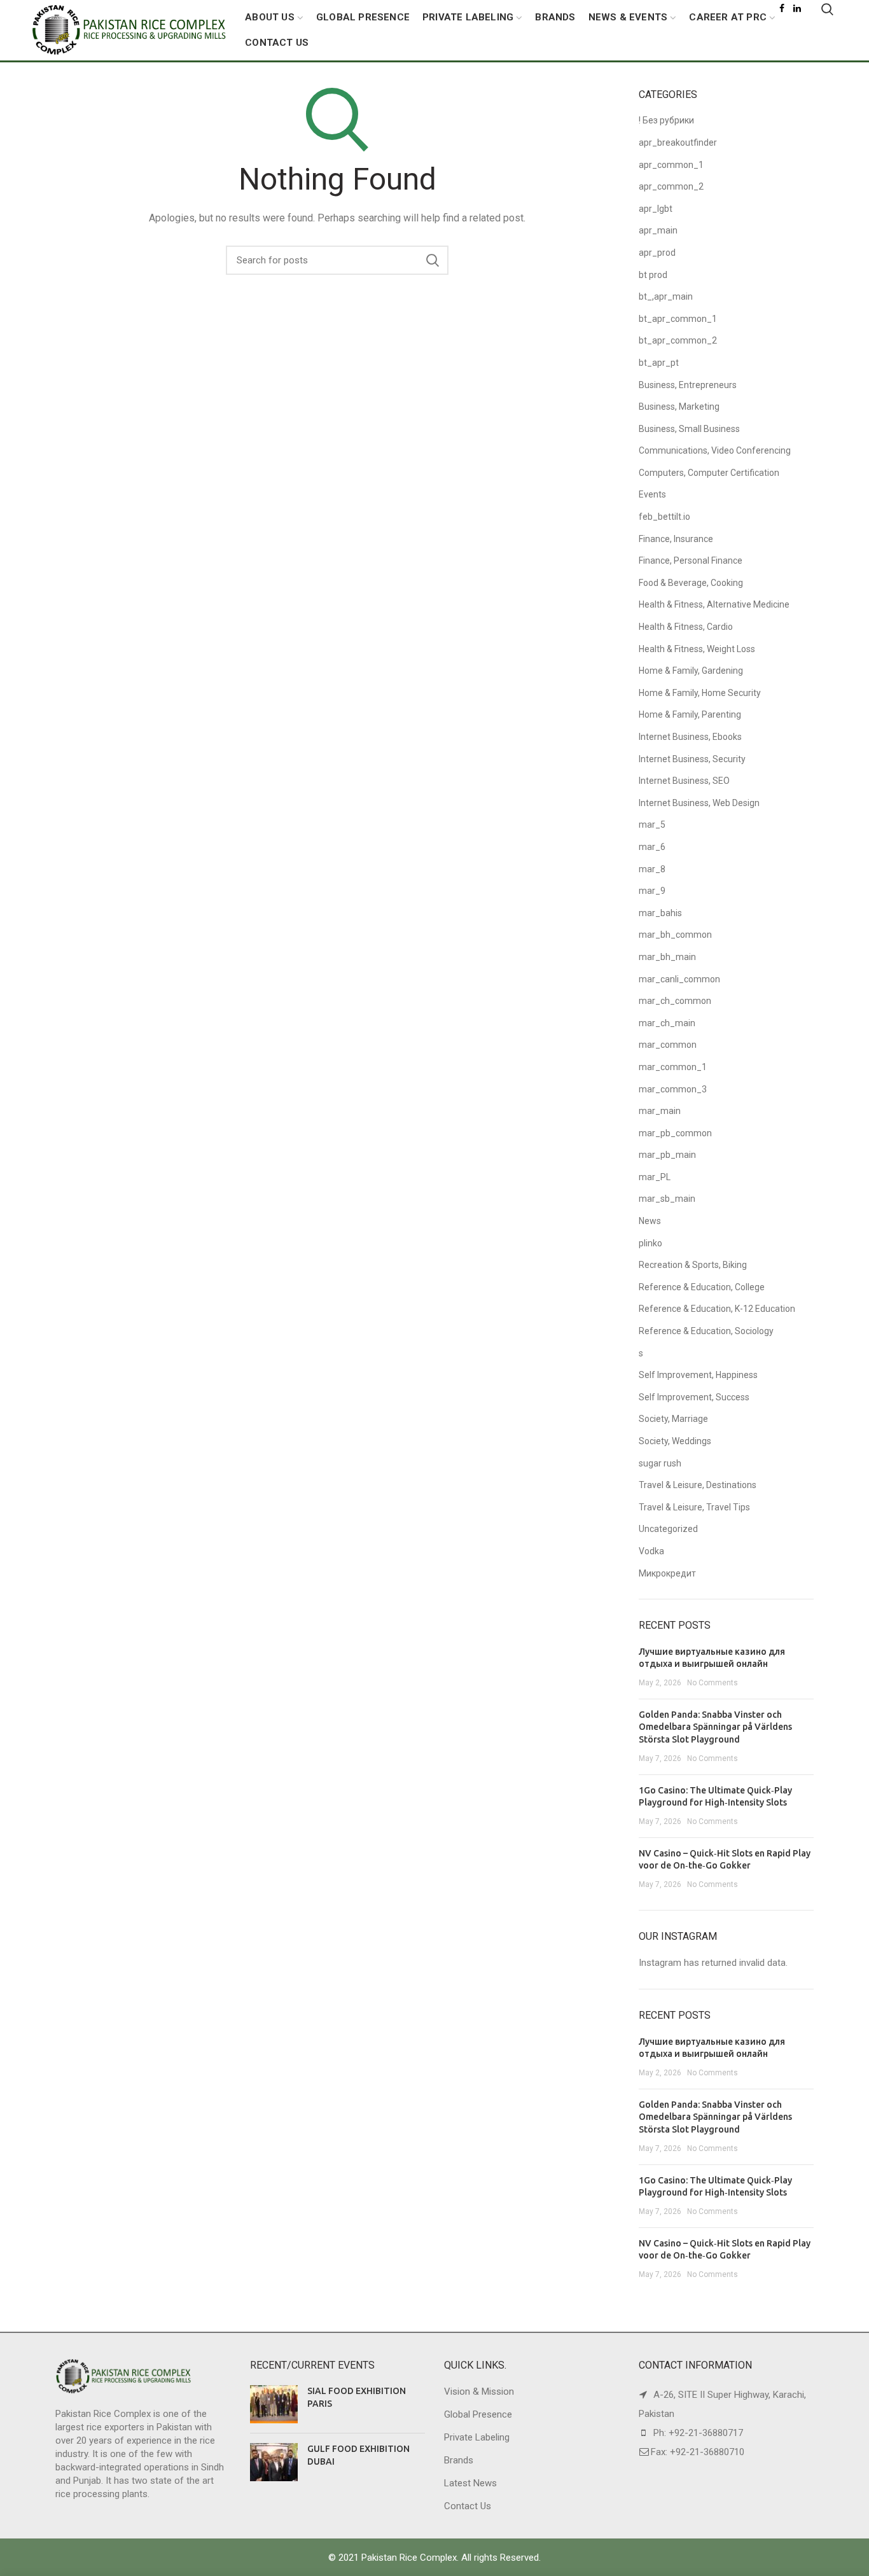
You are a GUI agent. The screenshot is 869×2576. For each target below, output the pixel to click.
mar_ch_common (675, 1001)
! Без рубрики (666, 120)
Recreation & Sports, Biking (693, 1265)
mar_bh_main (667, 957)
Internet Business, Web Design (699, 803)
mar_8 (652, 869)
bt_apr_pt (659, 363)
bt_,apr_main (666, 296)
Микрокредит (667, 1573)
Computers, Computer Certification (709, 473)
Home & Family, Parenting (690, 714)
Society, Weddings (675, 1441)
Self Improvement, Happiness (698, 1375)
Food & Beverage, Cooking (691, 583)
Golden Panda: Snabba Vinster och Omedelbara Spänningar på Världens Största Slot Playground (715, 1727)
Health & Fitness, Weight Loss (697, 649)
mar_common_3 (673, 1089)
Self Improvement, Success (694, 1397)
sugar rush (660, 1463)
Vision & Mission (479, 2392)
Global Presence (478, 2414)
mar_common (668, 1045)
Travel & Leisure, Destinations (698, 1485)
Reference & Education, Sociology (706, 1331)
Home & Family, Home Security (700, 693)
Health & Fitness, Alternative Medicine (714, 604)
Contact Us (468, 2506)
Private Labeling (477, 2437)
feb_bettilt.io (664, 517)
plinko (650, 1243)
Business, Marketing (679, 407)
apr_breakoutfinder (678, 143)
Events (652, 494)
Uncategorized (668, 1529)
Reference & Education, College (702, 1287)
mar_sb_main (667, 1199)
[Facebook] (782, 8)
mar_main (660, 1111)
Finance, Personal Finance (691, 560)
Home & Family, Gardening (691, 671)
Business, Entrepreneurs (688, 385)
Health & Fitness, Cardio (686, 627)
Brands (459, 2460)
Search (433, 260)
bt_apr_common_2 (678, 340)
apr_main (658, 230)
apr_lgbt (656, 209)
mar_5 (652, 825)
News (650, 1221)
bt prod (653, 275)
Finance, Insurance (676, 539)
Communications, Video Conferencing (715, 450)
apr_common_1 (671, 165)
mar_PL (655, 1177)
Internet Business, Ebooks (690, 737)
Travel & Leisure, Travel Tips (694, 1507)
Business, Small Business (689, 429)
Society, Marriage (673, 1419)
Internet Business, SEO (684, 781)
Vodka (651, 1551)
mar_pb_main (667, 1155)
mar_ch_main (667, 1023)
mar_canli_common (679, 979)
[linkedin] (797, 8)
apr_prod (657, 253)
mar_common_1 (673, 1067)
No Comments (713, 1683)
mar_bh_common (675, 935)
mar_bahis (660, 913)
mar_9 (652, 891)
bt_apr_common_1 (678, 319)
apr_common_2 (671, 186)
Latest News (470, 2483)
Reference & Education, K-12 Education (717, 1309)
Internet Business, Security (692, 759)
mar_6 (652, 847)
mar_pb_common (675, 1133)
